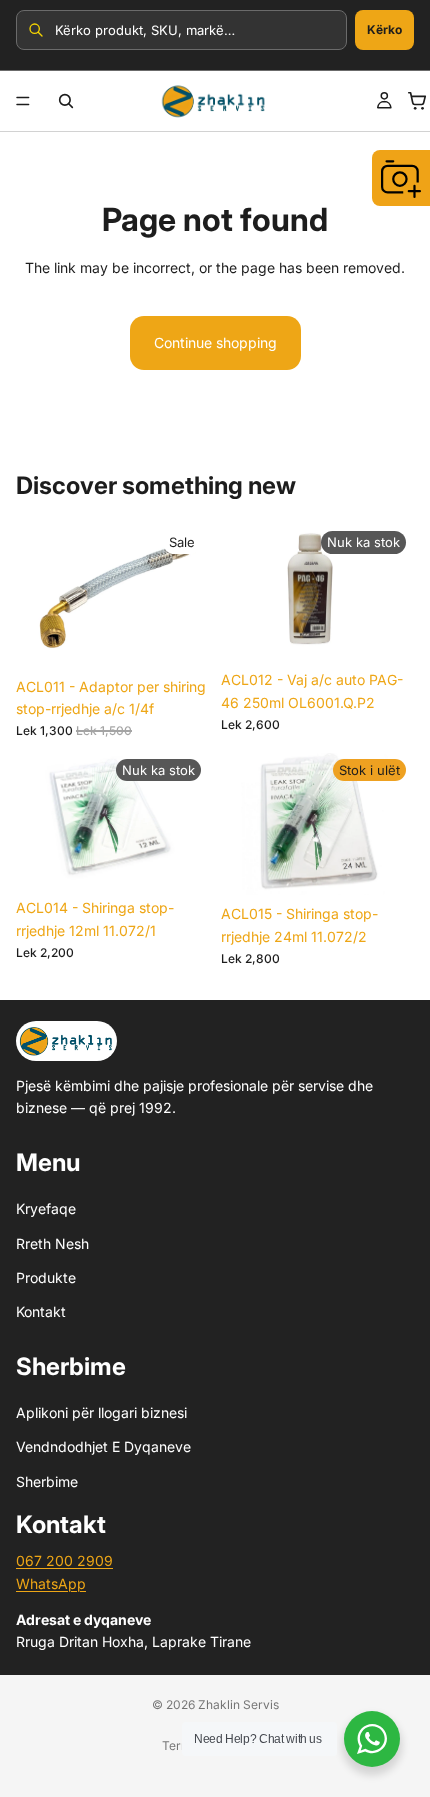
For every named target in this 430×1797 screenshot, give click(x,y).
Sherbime (47, 1481)
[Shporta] (417, 101)
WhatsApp (51, 1583)
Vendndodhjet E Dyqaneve (103, 1447)
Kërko (384, 29)
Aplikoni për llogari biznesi (101, 1412)
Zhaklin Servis (238, 1704)
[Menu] (23, 101)
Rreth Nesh (52, 1243)
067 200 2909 (64, 1560)
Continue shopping (215, 342)
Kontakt (41, 1311)
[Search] (66, 101)
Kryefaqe (46, 1208)
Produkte (46, 1277)
